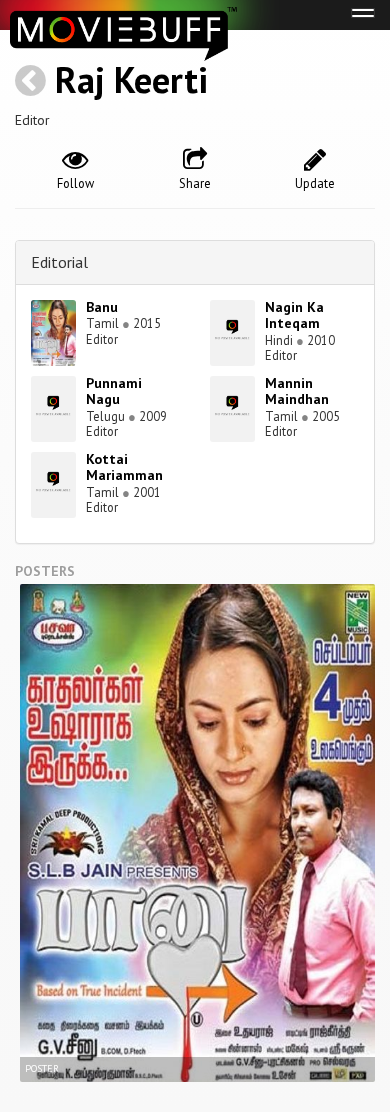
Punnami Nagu (114, 391)
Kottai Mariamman (124, 467)
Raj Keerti (131, 79)
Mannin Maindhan (297, 391)
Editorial (59, 262)
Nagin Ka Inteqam (294, 315)
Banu (102, 307)
